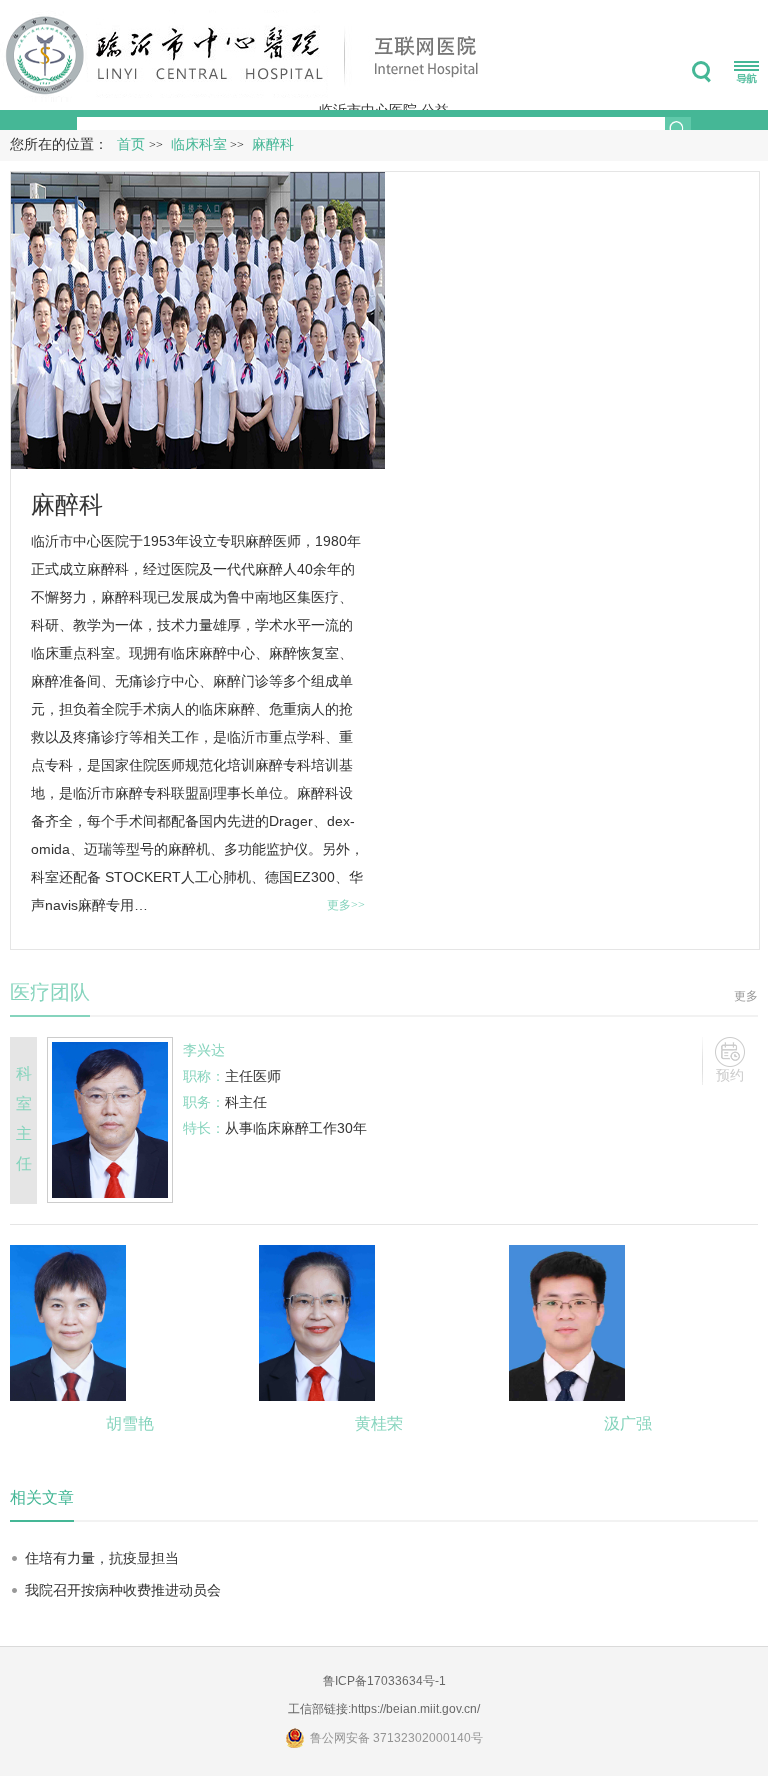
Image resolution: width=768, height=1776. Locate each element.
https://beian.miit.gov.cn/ (415, 1709)
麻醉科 (67, 504)
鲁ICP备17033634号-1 (384, 1681)
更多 (746, 996)
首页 (131, 144)
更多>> (346, 905)
